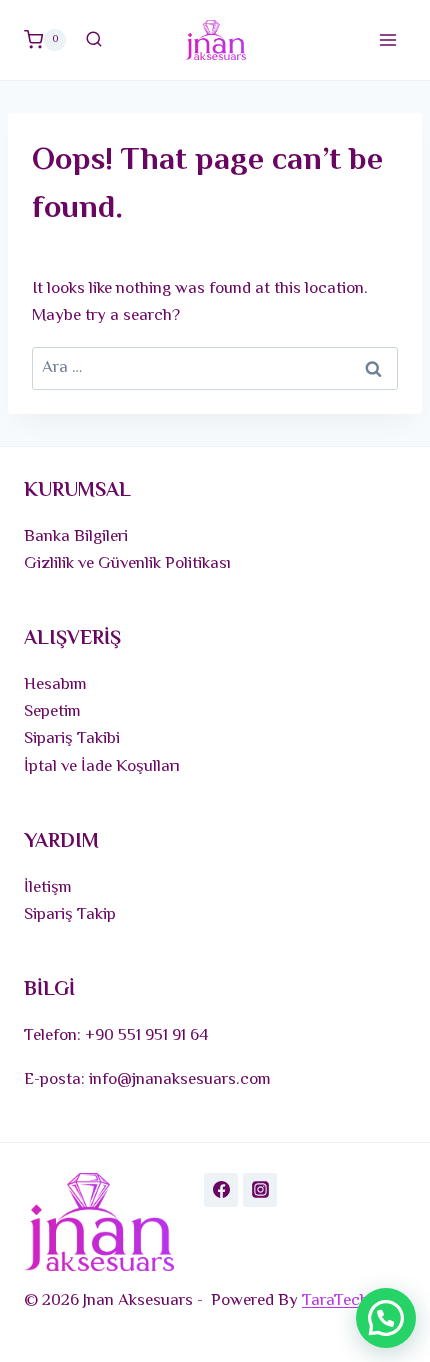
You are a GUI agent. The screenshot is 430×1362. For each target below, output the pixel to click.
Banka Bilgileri (76, 537)
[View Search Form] (94, 40)
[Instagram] (260, 1190)
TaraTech (335, 1301)
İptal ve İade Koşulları (102, 767)
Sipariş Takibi (72, 739)
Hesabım (55, 685)
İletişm (48, 888)
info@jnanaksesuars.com (180, 1080)
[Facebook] (221, 1190)
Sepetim (52, 712)
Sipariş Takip (70, 915)
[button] (386, 1318)
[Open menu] (387, 39)
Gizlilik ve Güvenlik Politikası (127, 564)
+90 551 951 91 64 (147, 1036)
